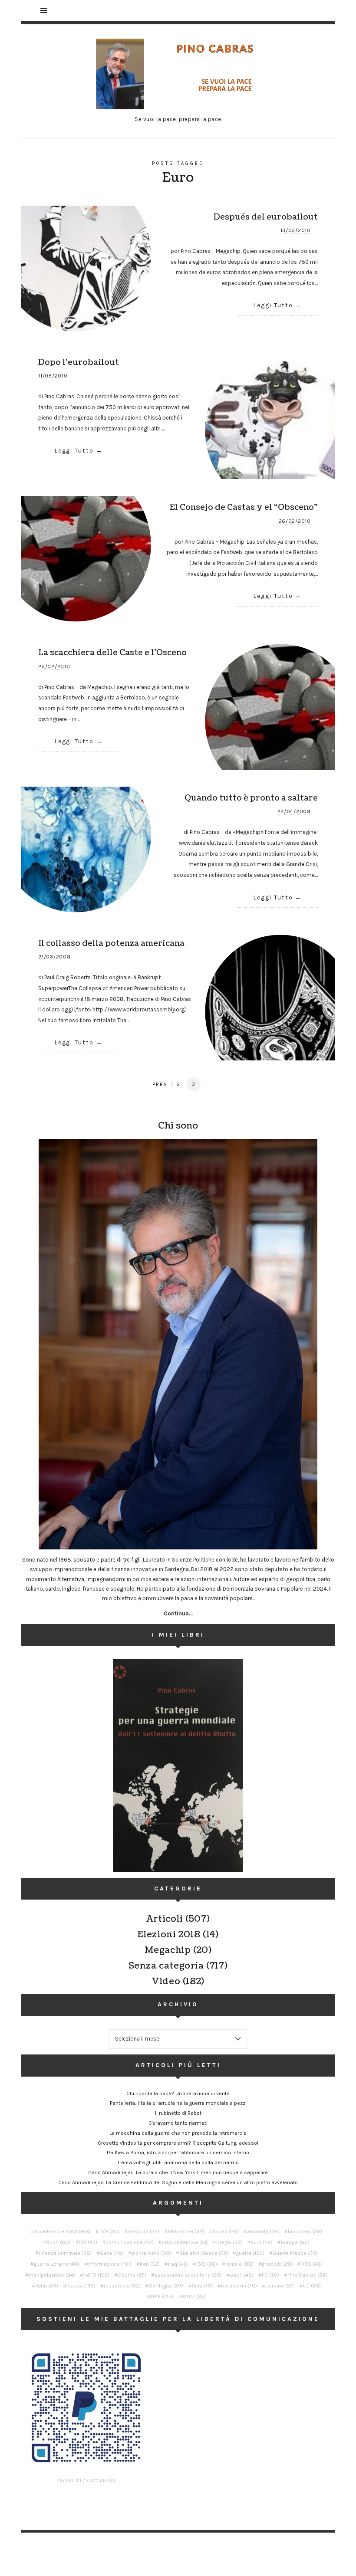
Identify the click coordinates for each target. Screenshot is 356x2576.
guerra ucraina (57, 2264)
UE (312, 2286)
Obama (132, 2275)
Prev (160, 1084)
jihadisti (277, 2264)
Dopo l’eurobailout (79, 362)
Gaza (112, 2253)
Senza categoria (166, 1966)
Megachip (168, 1950)
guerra (250, 2253)
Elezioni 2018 (169, 1935)
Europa (295, 2242)
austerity (263, 2231)
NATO (96, 2275)
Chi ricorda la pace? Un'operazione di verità (178, 2094)
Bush (58, 2242)
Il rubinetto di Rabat (178, 2113)
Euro (262, 2242)
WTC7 (194, 2297)
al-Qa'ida (143, 2231)
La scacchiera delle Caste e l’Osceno (112, 653)
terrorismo (239, 2286)
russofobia (122, 2286)
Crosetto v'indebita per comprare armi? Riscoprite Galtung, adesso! (178, 2143)
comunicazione (130, 2242)
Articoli (165, 1919)
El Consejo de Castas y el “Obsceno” (244, 507)
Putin (47, 2286)
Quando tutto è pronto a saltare (251, 798)
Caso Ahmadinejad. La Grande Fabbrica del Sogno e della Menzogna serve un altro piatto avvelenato (178, 2182)
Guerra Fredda (295, 2253)
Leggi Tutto (273, 305)
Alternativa (186, 2231)
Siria (202, 2286)
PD (270, 2275)
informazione (110, 2264)
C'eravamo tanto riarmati (178, 2123)
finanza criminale (65, 2253)
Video (166, 1982)
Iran (150, 2264)
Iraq (178, 2264)
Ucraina (280, 2286)
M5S (311, 2264)
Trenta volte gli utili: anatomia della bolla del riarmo (178, 2163)
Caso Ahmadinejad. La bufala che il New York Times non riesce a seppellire (178, 2172)
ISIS (207, 2264)
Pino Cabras (308, 2275)
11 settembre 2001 (63, 2231)
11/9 (109, 2231)
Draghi (229, 2242)
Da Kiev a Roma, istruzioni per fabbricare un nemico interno (178, 2153)
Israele (239, 2264)
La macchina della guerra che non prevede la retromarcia (178, 2133)
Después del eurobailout (266, 217)
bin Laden (305, 2231)
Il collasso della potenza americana (111, 943)
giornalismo (151, 2253)
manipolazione (52, 2275)
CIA (88, 2242)
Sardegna (166, 2286)
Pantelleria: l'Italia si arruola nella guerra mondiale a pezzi (178, 2103)
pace (242, 2275)
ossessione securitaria (188, 2275)
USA (162, 2297)
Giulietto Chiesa (204, 2253)
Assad (226, 2231)
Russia (81, 2286)
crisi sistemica (185, 2242)
